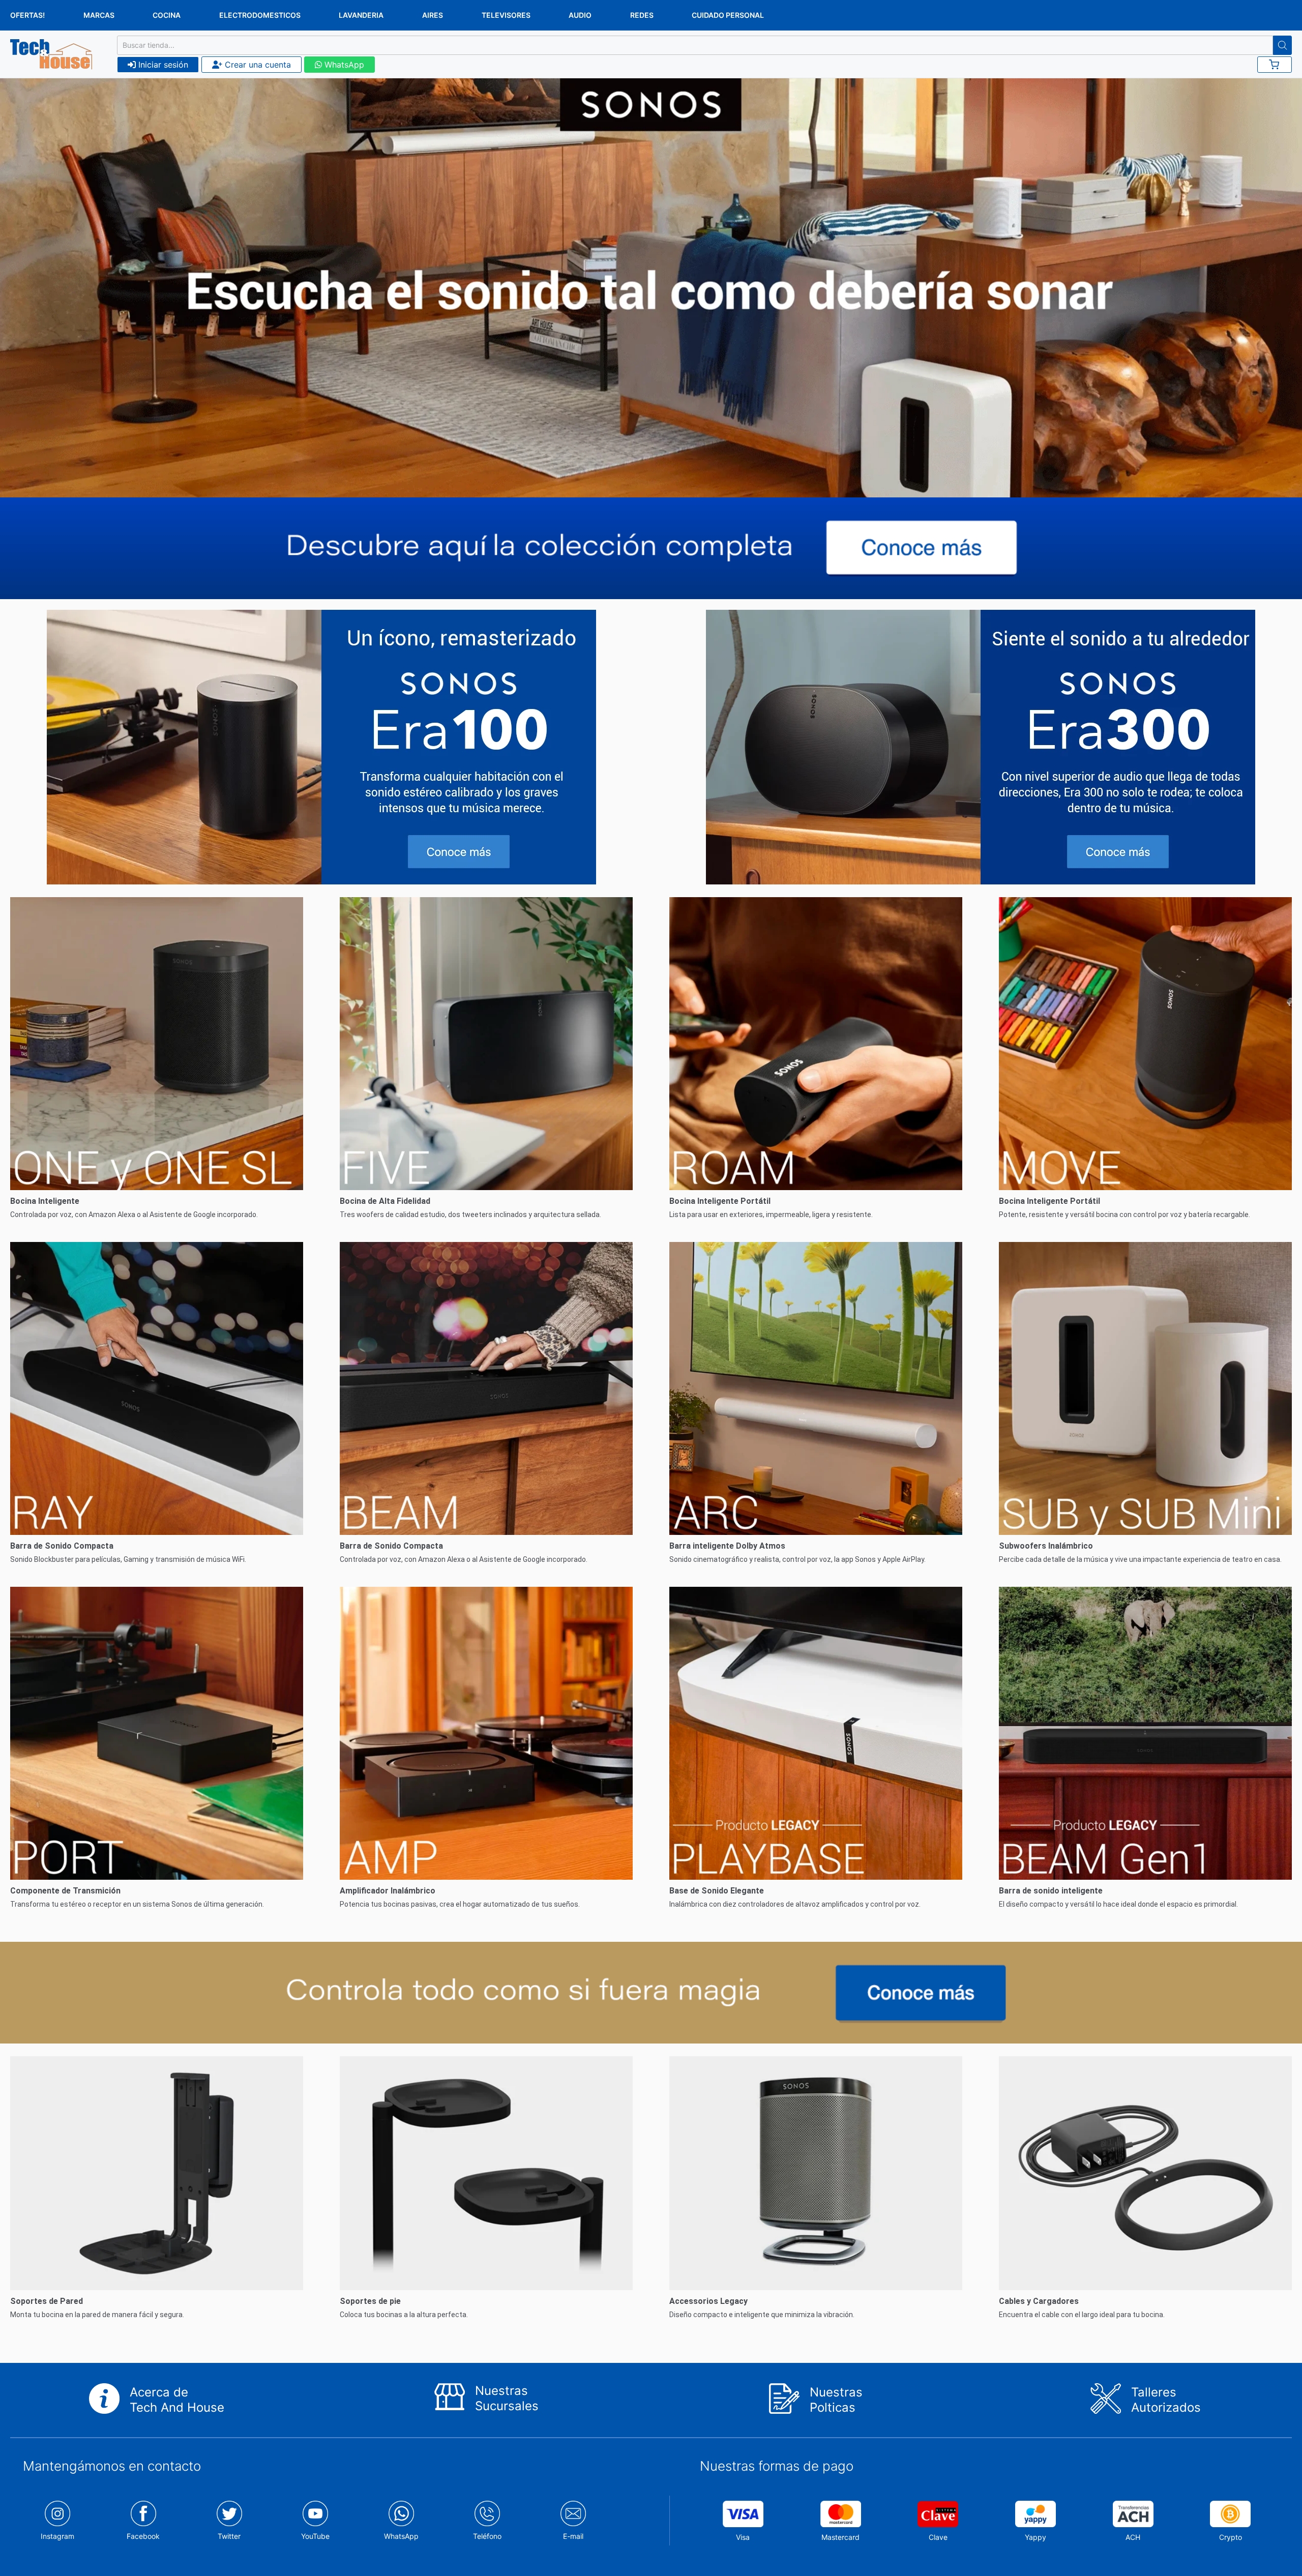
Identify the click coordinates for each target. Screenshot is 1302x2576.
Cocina (167, 15)
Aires (433, 15)
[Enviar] (1282, 45)
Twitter (229, 2536)
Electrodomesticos (260, 15)
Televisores (506, 15)
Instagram (57, 2536)
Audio (580, 15)
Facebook (143, 2536)
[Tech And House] (51, 54)
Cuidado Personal (728, 15)
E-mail (573, 2536)
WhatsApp (343, 65)
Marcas (99, 15)
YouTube (315, 2536)
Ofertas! (27, 15)
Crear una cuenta (257, 65)
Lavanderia (361, 15)
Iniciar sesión (162, 65)
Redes (642, 15)
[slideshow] (651, 288)
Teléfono (487, 2536)
